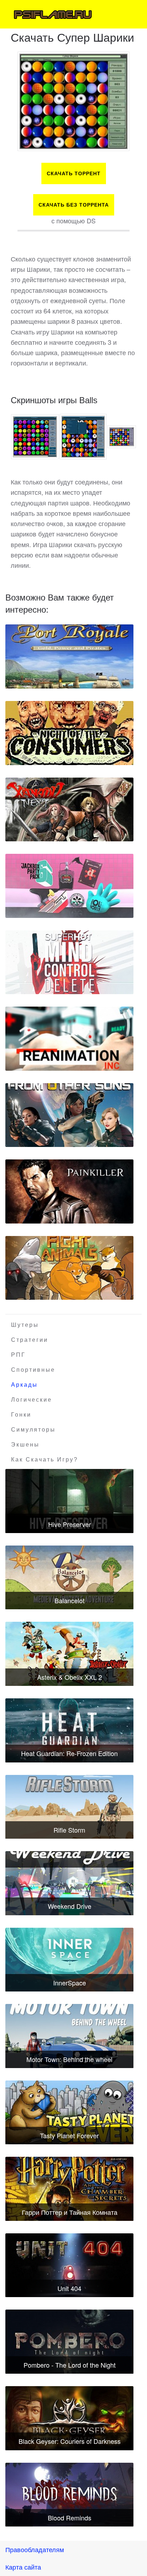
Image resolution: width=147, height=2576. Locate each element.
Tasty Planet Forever (69, 2135)
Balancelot (70, 1600)
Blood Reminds (70, 2518)
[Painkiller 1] (69, 1191)
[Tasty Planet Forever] (69, 2113)
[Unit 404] (69, 2265)
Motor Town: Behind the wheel (69, 2059)
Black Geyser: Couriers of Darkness (70, 2441)
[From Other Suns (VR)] (69, 1115)
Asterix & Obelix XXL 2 (70, 1677)
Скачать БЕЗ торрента (74, 205)
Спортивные (33, 1370)
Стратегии (30, 1340)
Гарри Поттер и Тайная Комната (70, 2212)
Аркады (24, 1385)
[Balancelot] (69, 1578)
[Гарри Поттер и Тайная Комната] (69, 2189)
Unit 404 (69, 2288)
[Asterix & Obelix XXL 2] (69, 1654)
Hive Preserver (70, 1524)
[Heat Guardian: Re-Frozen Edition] (69, 1730)
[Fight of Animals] (69, 1268)
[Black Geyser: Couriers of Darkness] (69, 2418)
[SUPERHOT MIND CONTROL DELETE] (69, 962)
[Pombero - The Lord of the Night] (69, 2342)
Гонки (21, 1415)
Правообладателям (35, 2549)
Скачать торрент (74, 173)
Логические (32, 1400)
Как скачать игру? (45, 1460)
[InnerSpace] (69, 1960)
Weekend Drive (70, 1906)
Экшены (25, 1445)
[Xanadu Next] (69, 810)
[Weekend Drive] (69, 1883)
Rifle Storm (69, 1830)
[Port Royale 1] (69, 656)
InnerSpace (70, 1983)
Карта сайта (23, 2567)
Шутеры (25, 1325)
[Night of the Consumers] (69, 733)
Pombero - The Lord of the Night (70, 2365)
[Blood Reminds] (69, 2495)
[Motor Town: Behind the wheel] (69, 2036)
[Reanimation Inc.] (69, 1039)
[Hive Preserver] (69, 1501)
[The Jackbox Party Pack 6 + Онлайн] (69, 886)
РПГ (18, 1355)
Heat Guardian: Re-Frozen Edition (69, 1753)
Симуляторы (33, 1430)
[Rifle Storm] (69, 1807)
